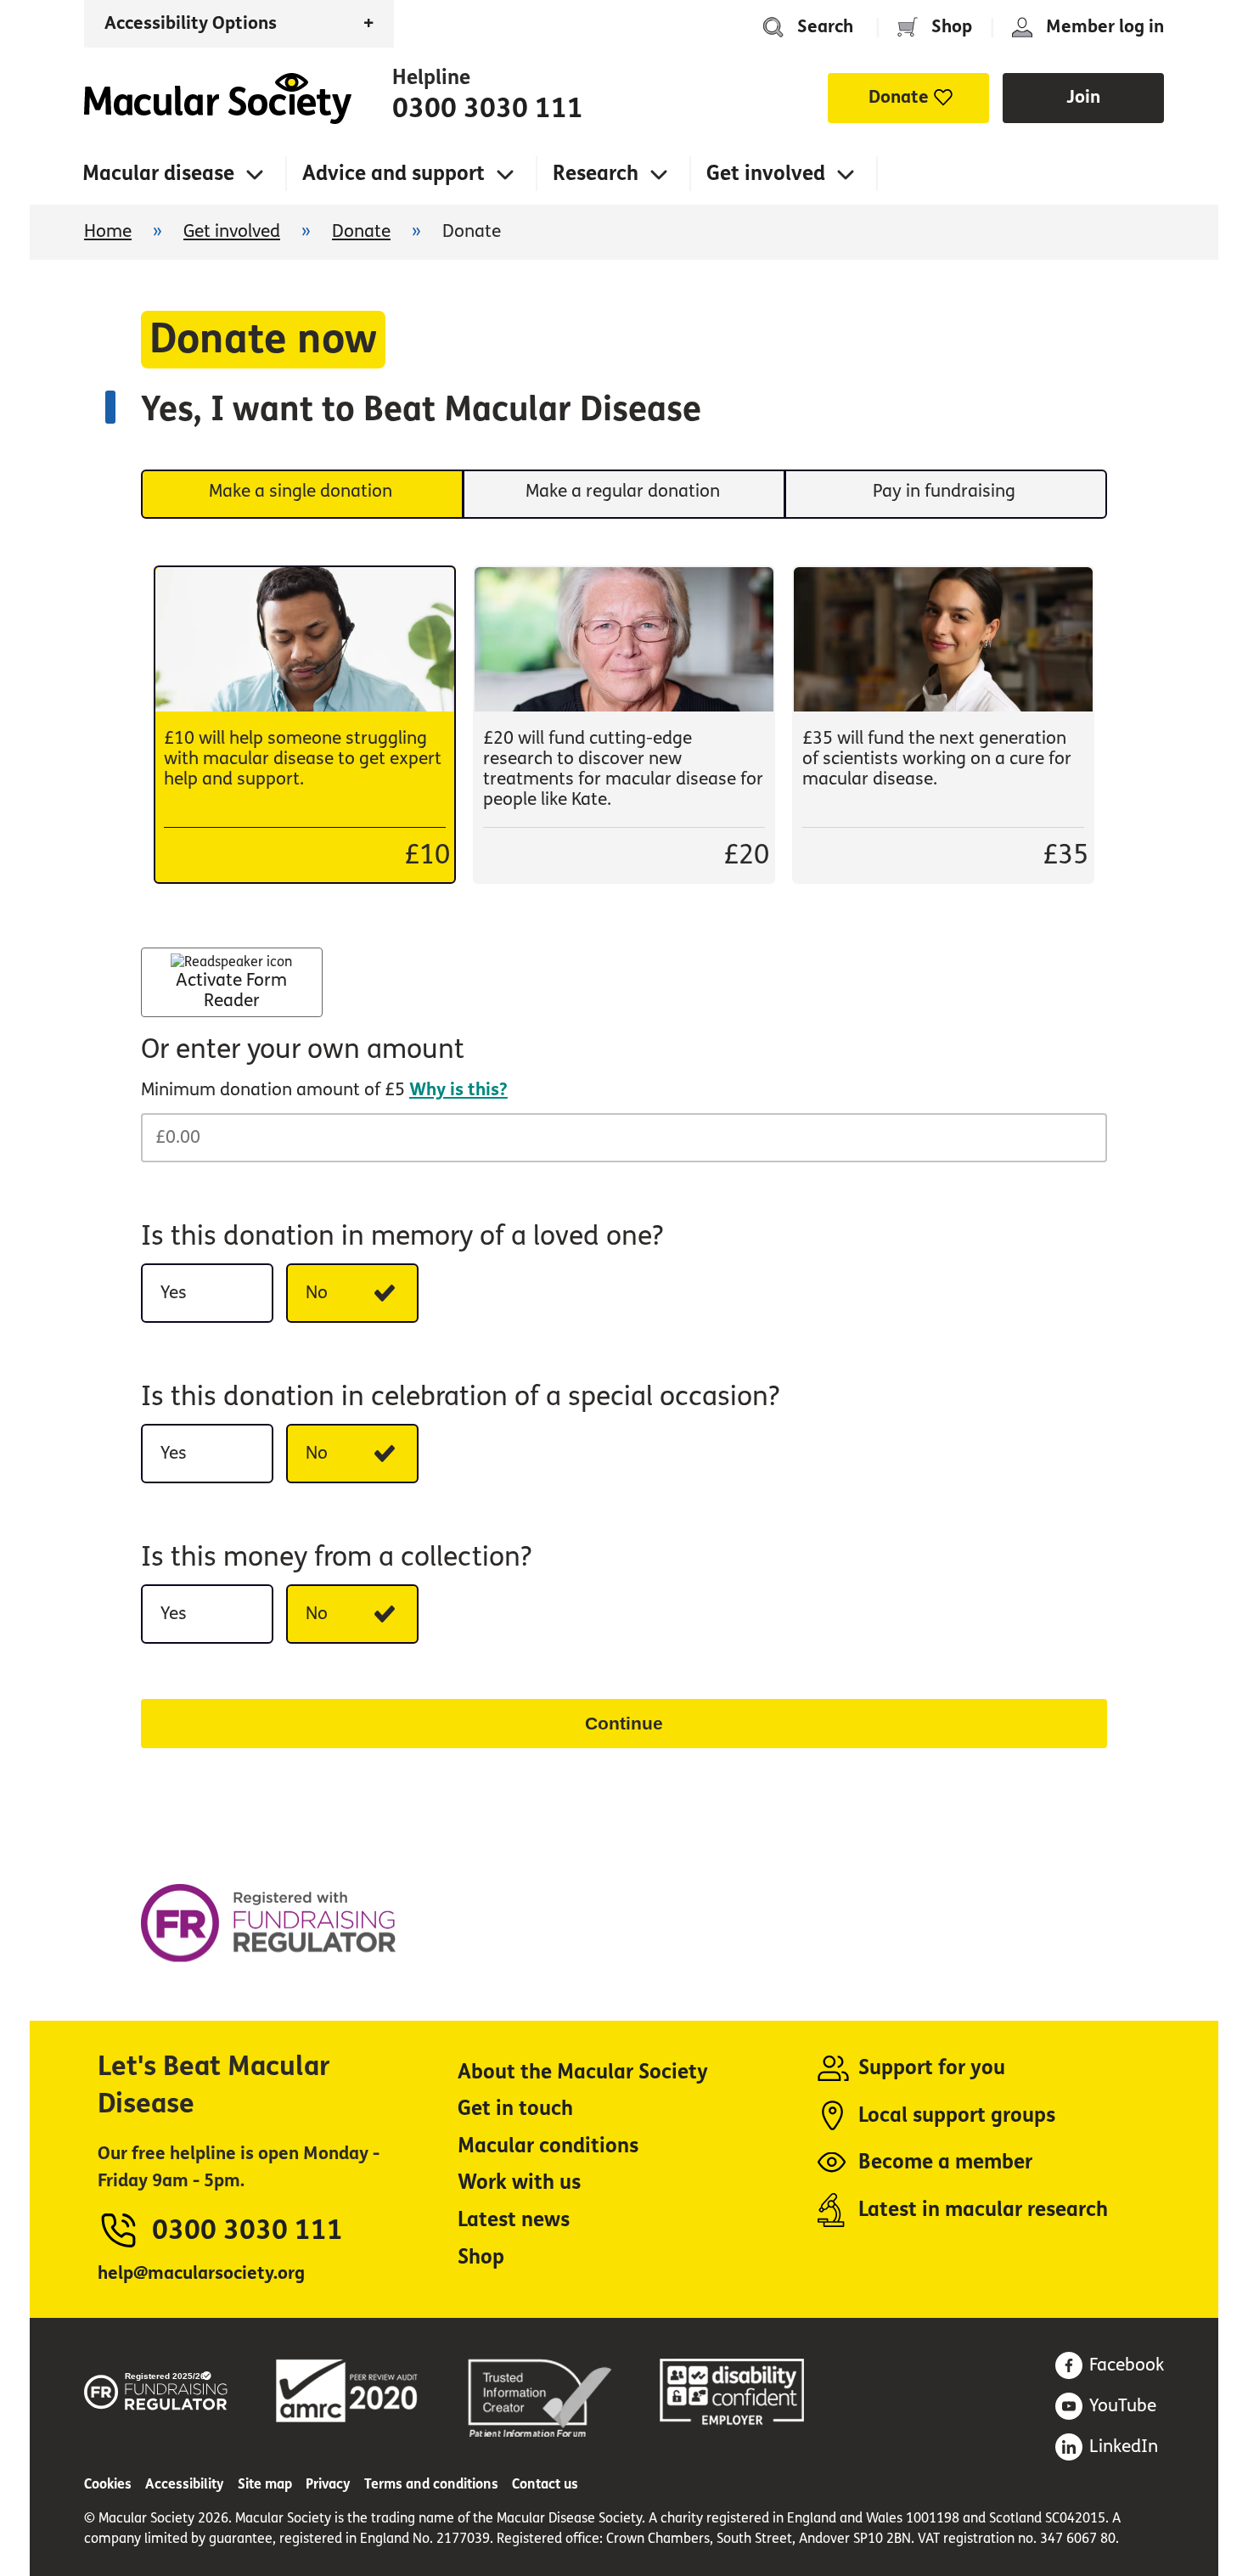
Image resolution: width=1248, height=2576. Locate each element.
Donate (361, 231)
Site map (265, 2484)
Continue (624, 1723)
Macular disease (158, 174)
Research (596, 174)
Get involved (766, 174)
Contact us (545, 2484)
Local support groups (957, 2115)
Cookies (108, 2484)
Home (218, 98)
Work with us (519, 2182)
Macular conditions (548, 2146)
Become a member (945, 2162)
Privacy (328, 2484)
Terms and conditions (431, 2484)
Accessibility (185, 2484)
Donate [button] (899, 97)
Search (825, 27)
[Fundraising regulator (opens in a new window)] (156, 2388)
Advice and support (394, 174)
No (317, 1293)
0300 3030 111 (488, 109)
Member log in (1105, 27)
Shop (952, 27)
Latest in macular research (983, 2210)
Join (1083, 97)
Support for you (932, 2068)
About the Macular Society (583, 2072)
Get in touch (515, 2109)
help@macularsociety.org (201, 2273)
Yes (174, 1293)
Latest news (514, 2220)
